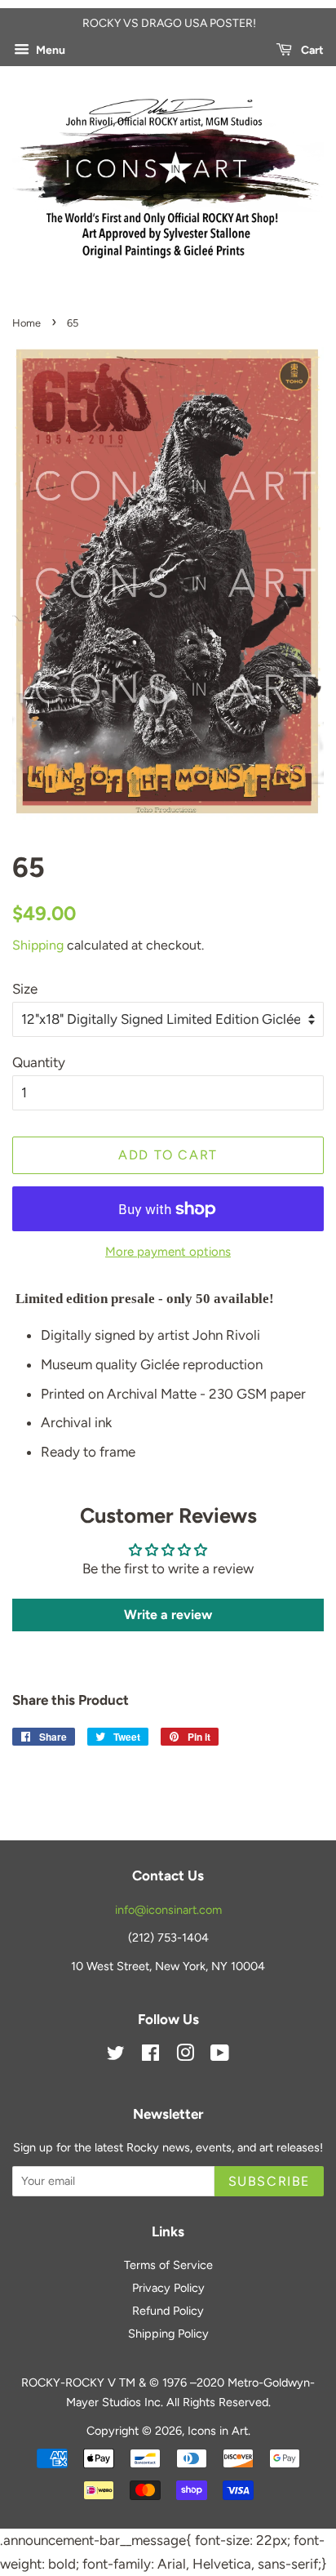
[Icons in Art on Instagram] (185, 2056)
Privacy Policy (168, 2288)
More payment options (168, 1252)
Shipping (38, 945)
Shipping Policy (168, 2334)
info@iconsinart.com (168, 1910)
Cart (311, 50)
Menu (49, 50)
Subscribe (269, 2181)
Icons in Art (218, 2431)
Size (25, 989)
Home (27, 323)
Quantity (39, 1062)
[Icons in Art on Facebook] (150, 2056)
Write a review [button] (168, 1615)
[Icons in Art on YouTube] (220, 2056)
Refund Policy (168, 2311)
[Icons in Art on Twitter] (116, 2056)
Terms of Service (168, 2265)
